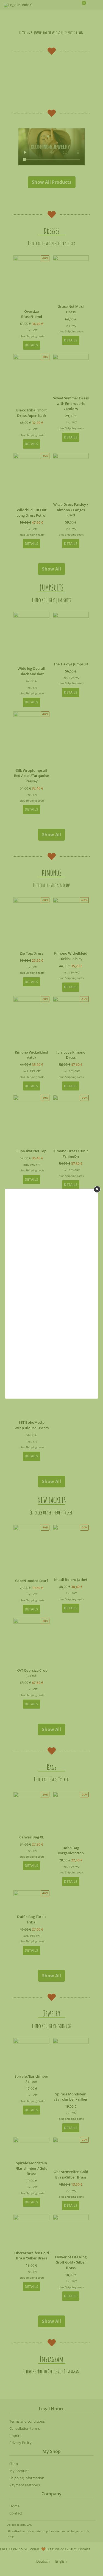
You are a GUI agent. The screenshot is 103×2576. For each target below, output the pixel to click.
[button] (97, 1189)
